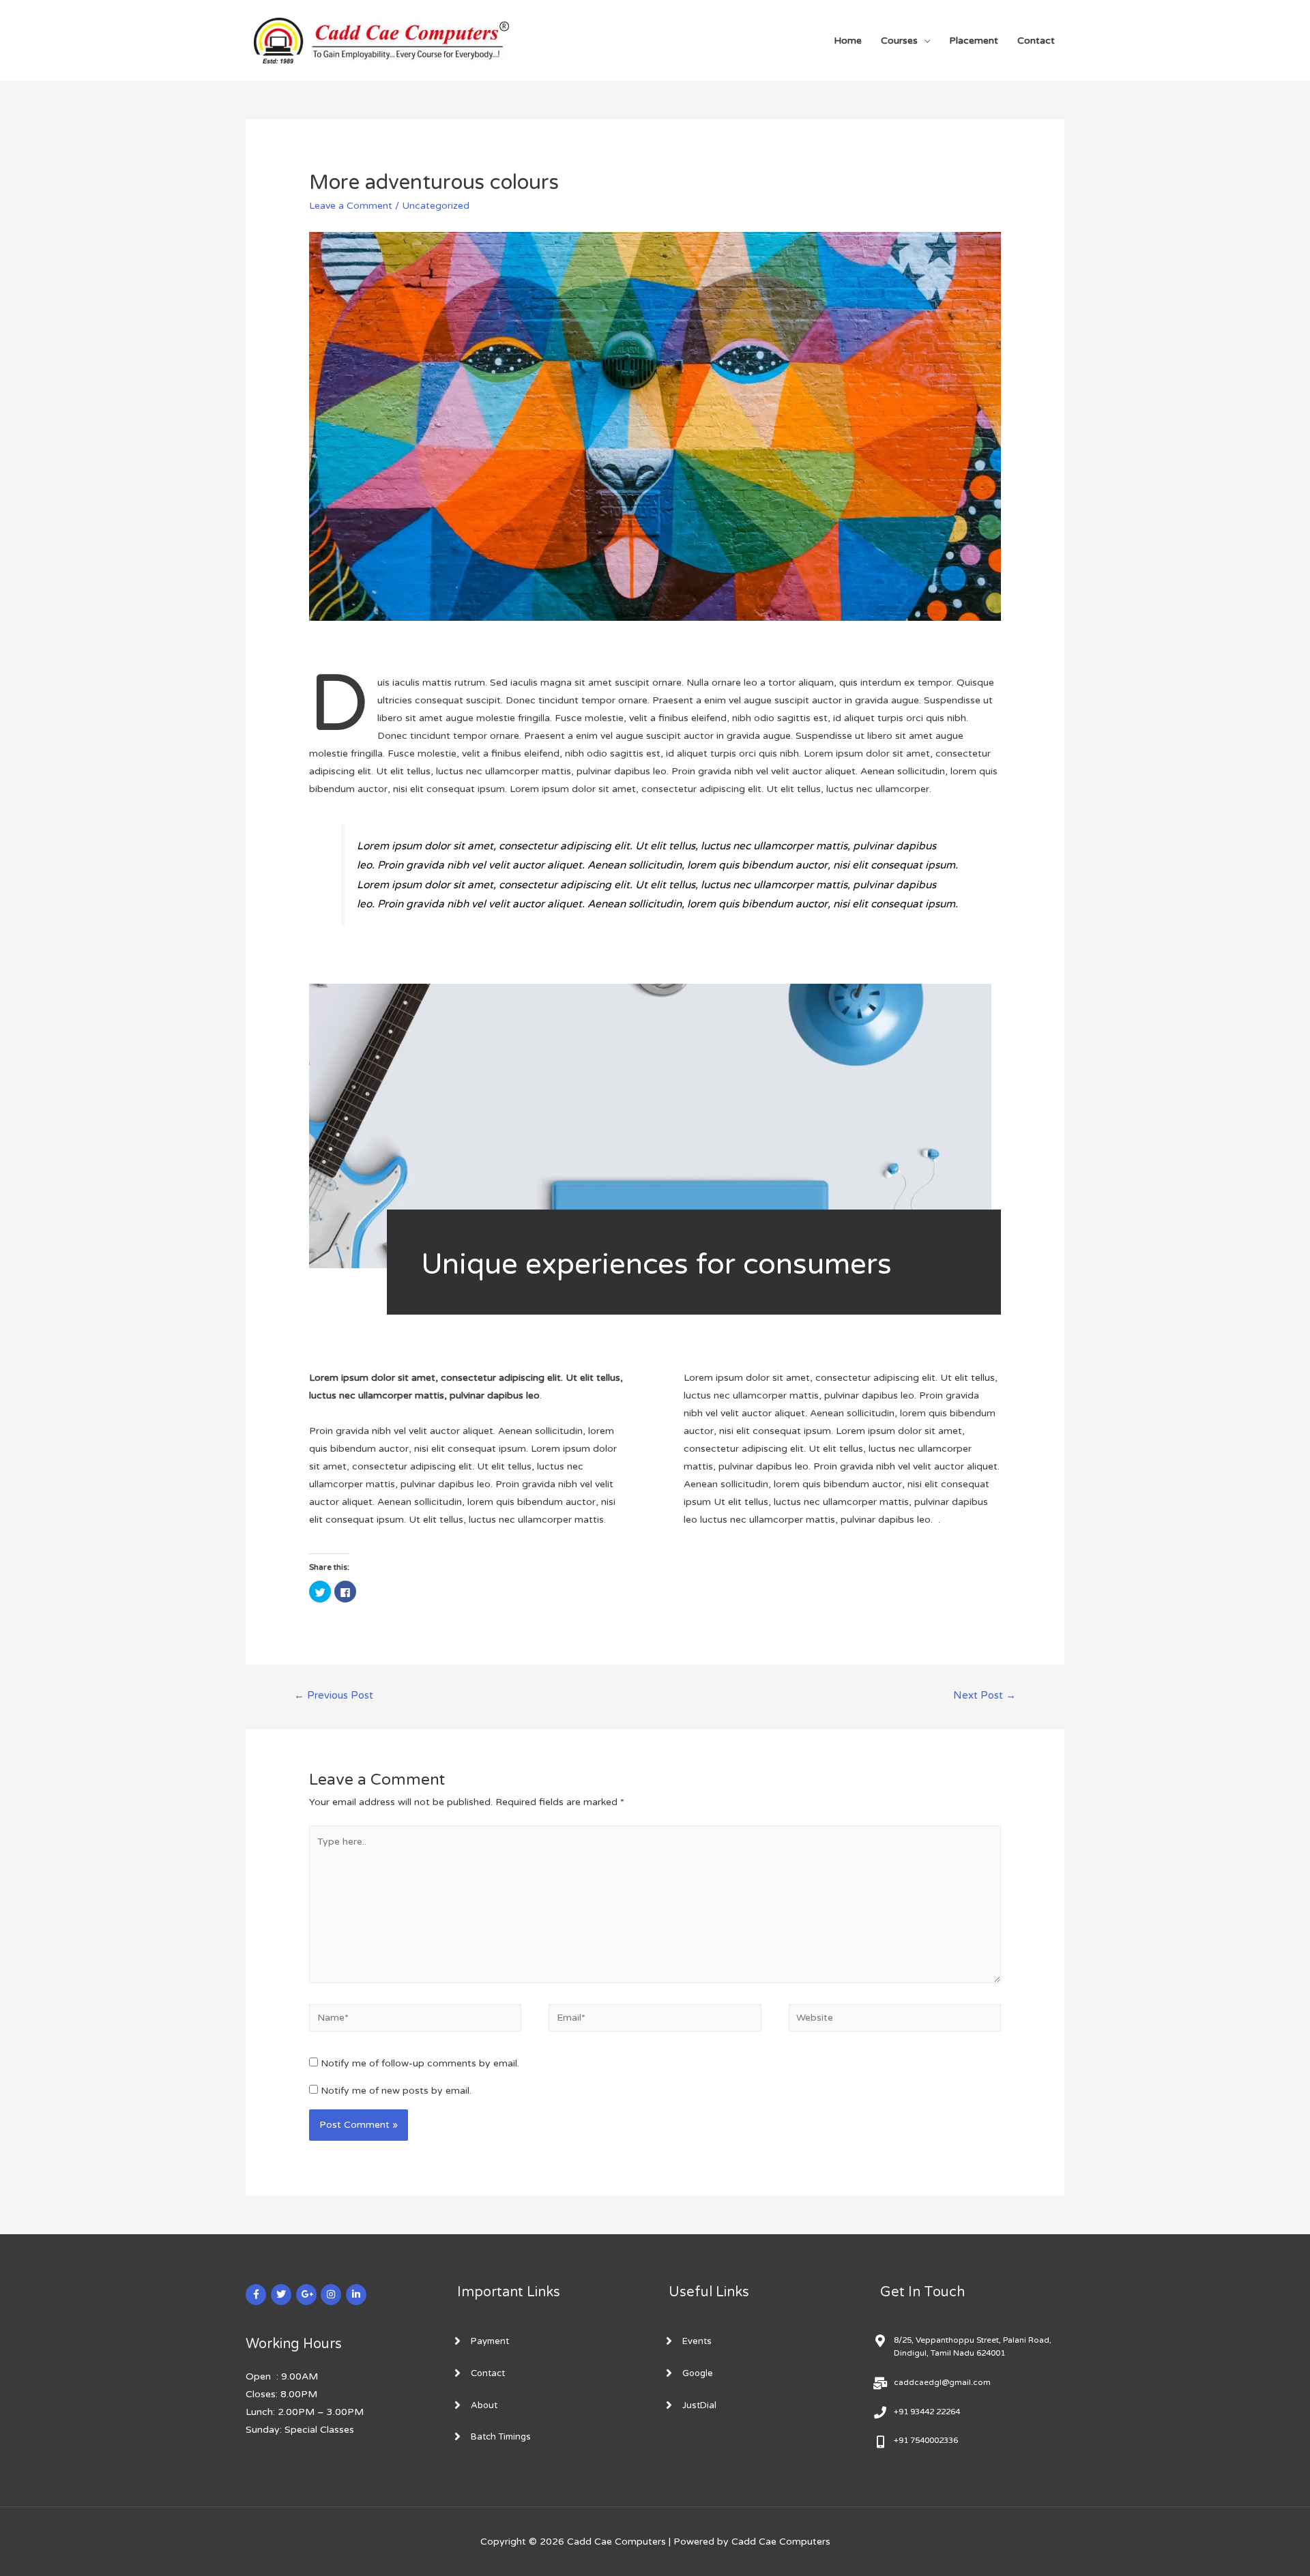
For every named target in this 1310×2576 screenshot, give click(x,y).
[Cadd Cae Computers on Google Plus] (306, 2295)
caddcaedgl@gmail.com (942, 2382)
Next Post (985, 1695)
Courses (899, 41)
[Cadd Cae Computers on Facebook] (256, 2295)
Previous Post (334, 1695)
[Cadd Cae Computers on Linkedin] (356, 2295)
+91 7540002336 (926, 2440)
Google (698, 2373)
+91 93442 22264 (927, 2412)
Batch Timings (501, 2437)
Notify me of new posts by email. (396, 2091)
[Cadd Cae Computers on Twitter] (281, 2295)
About (484, 2405)
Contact (1036, 41)
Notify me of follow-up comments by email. (420, 2063)
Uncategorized (436, 206)
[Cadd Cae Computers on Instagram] (331, 2295)
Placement (974, 41)
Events (697, 2341)
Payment (490, 2341)
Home (848, 41)
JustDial (699, 2405)
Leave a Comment (351, 206)
